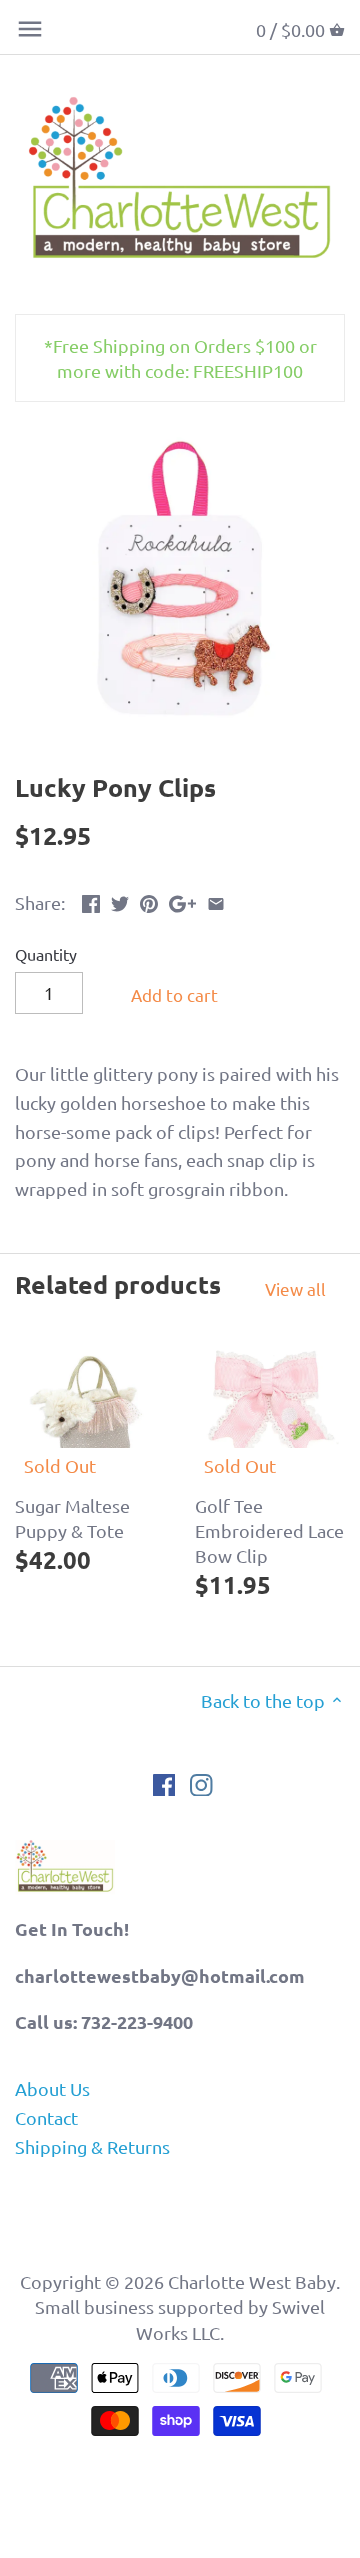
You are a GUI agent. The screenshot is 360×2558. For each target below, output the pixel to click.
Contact (46, 2117)
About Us (52, 2088)
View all (295, 1288)
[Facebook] (164, 1783)
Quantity (46, 954)
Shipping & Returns (92, 2146)
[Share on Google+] (182, 900)
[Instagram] (201, 1783)
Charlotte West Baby (252, 2281)
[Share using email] (216, 900)
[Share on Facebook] (91, 900)
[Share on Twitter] (120, 900)
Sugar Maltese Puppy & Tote (72, 1518)
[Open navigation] (30, 29)
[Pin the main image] (149, 900)
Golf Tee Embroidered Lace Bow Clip (269, 1530)
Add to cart (174, 994)
